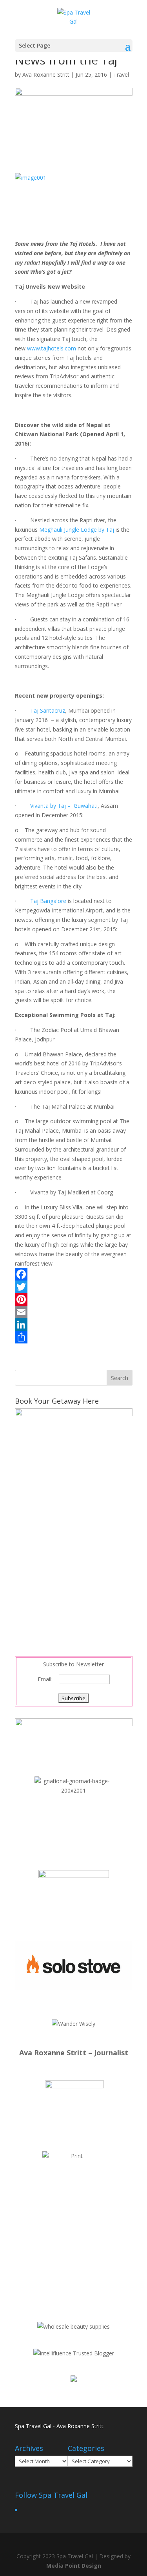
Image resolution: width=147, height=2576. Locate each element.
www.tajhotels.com (52, 348)
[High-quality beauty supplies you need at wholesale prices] (73, 2326)
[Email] (74, 1312)
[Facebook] (74, 1274)
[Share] (74, 1337)
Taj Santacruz (48, 710)
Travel (121, 75)
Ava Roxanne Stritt (46, 75)
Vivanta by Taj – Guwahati (64, 806)
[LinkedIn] (74, 1325)
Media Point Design (74, 2566)
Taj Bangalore (48, 901)
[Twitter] (74, 1287)
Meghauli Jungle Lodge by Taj (77, 530)
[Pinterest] (74, 1299)
